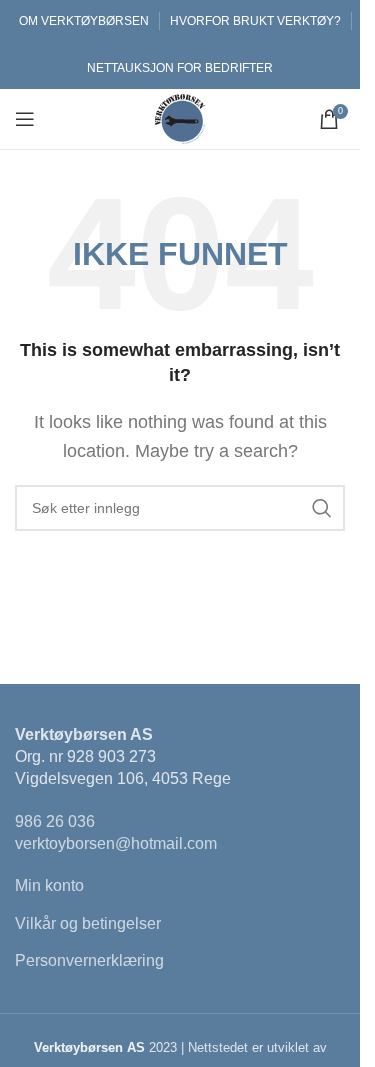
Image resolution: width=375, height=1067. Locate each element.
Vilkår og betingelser (88, 923)
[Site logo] (180, 117)
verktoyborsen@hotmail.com (116, 843)
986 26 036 (55, 821)
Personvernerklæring (89, 960)
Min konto (49, 885)
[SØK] (322, 508)
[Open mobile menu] (25, 119)
